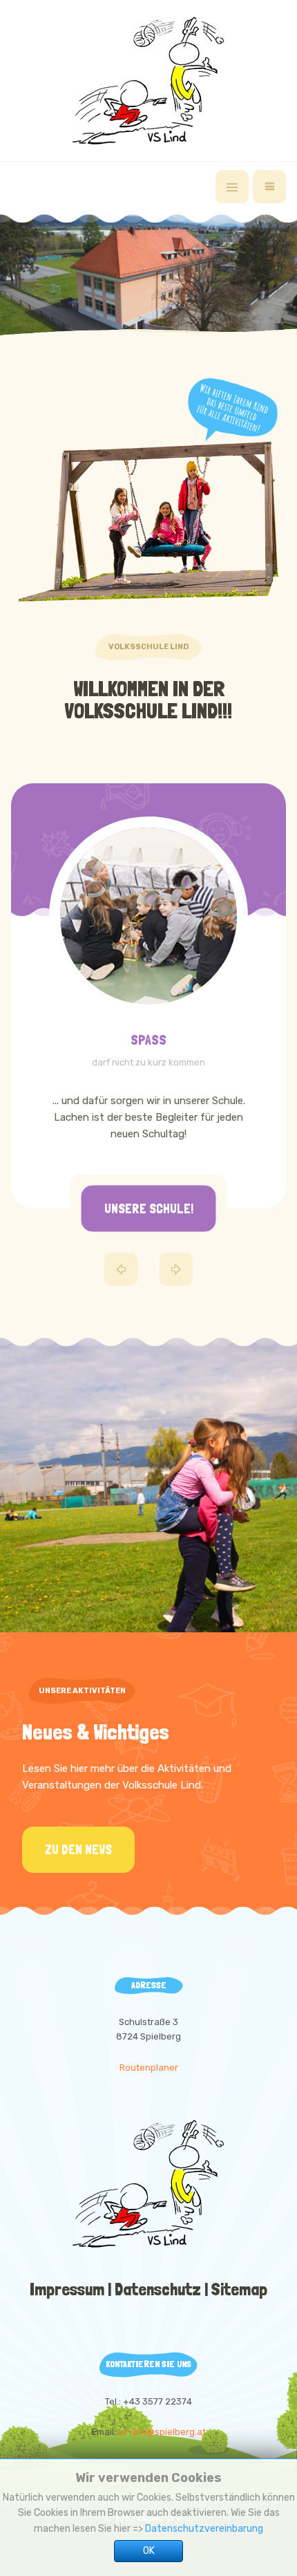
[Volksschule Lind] (148, 81)
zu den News (78, 1850)
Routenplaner (149, 2068)
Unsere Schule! (149, 1208)
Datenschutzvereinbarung (204, 2529)
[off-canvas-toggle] (232, 187)
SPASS (148, 1040)
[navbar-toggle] (269, 187)
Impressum (67, 2289)
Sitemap (239, 2289)
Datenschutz (158, 2289)
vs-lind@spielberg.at (162, 2432)
